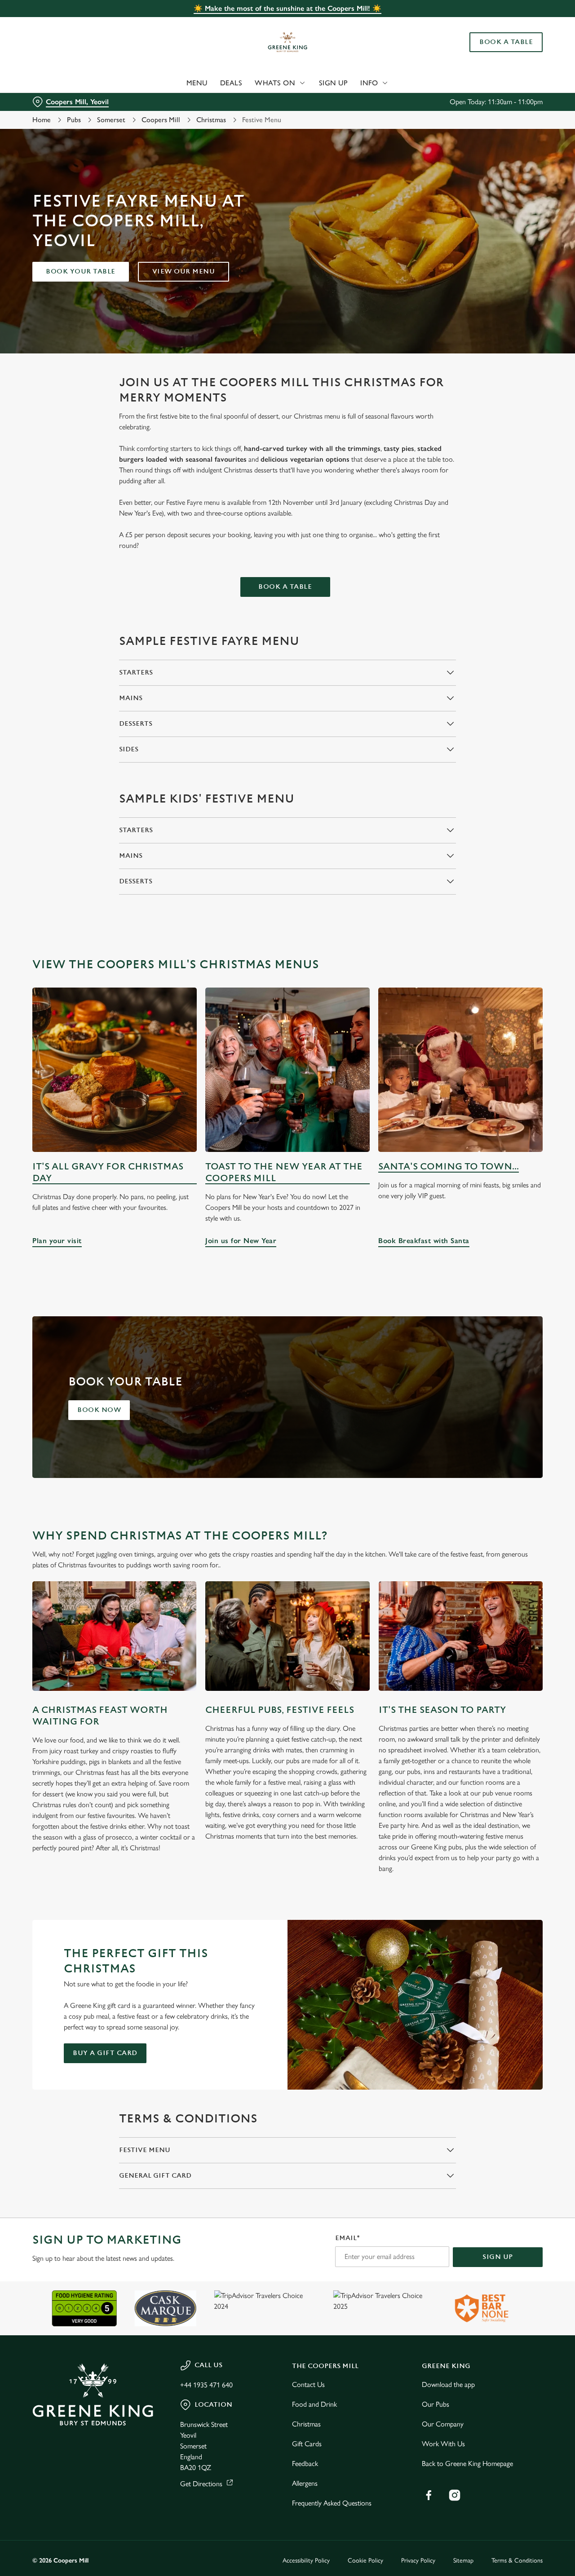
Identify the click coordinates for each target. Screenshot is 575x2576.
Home (42, 120)
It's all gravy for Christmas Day (108, 1172)
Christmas (211, 120)
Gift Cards (307, 2444)
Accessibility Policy (306, 2561)
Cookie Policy (365, 2561)
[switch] (258, 101)
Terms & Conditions (517, 2561)
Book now (99, 1410)
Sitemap (463, 2561)
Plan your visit (115, 1070)
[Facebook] (429, 2495)
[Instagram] (455, 2495)
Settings (461, 101)
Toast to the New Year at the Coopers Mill (284, 1172)
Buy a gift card (105, 2053)
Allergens (305, 2483)
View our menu (184, 271)
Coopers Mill (161, 120)
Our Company (443, 2424)
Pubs (74, 120)
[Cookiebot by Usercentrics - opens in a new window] (58, 101)
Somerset (111, 120)
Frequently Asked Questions (332, 2503)
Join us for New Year (287, 1070)
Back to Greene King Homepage (467, 2464)
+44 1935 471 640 (206, 2385)
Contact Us (308, 2384)
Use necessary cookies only (500, 53)
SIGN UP (498, 2257)
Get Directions (201, 2484)
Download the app (448, 2384)
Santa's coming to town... (449, 1167)
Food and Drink (314, 2404)
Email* (347, 2238)
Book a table (285, 587)
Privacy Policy (418, 2561)
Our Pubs (436, 2404)
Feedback (305, 2464)
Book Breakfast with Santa (460, 1070)
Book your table (81, 271)
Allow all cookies (500, 24)
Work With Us (443, 2444)
